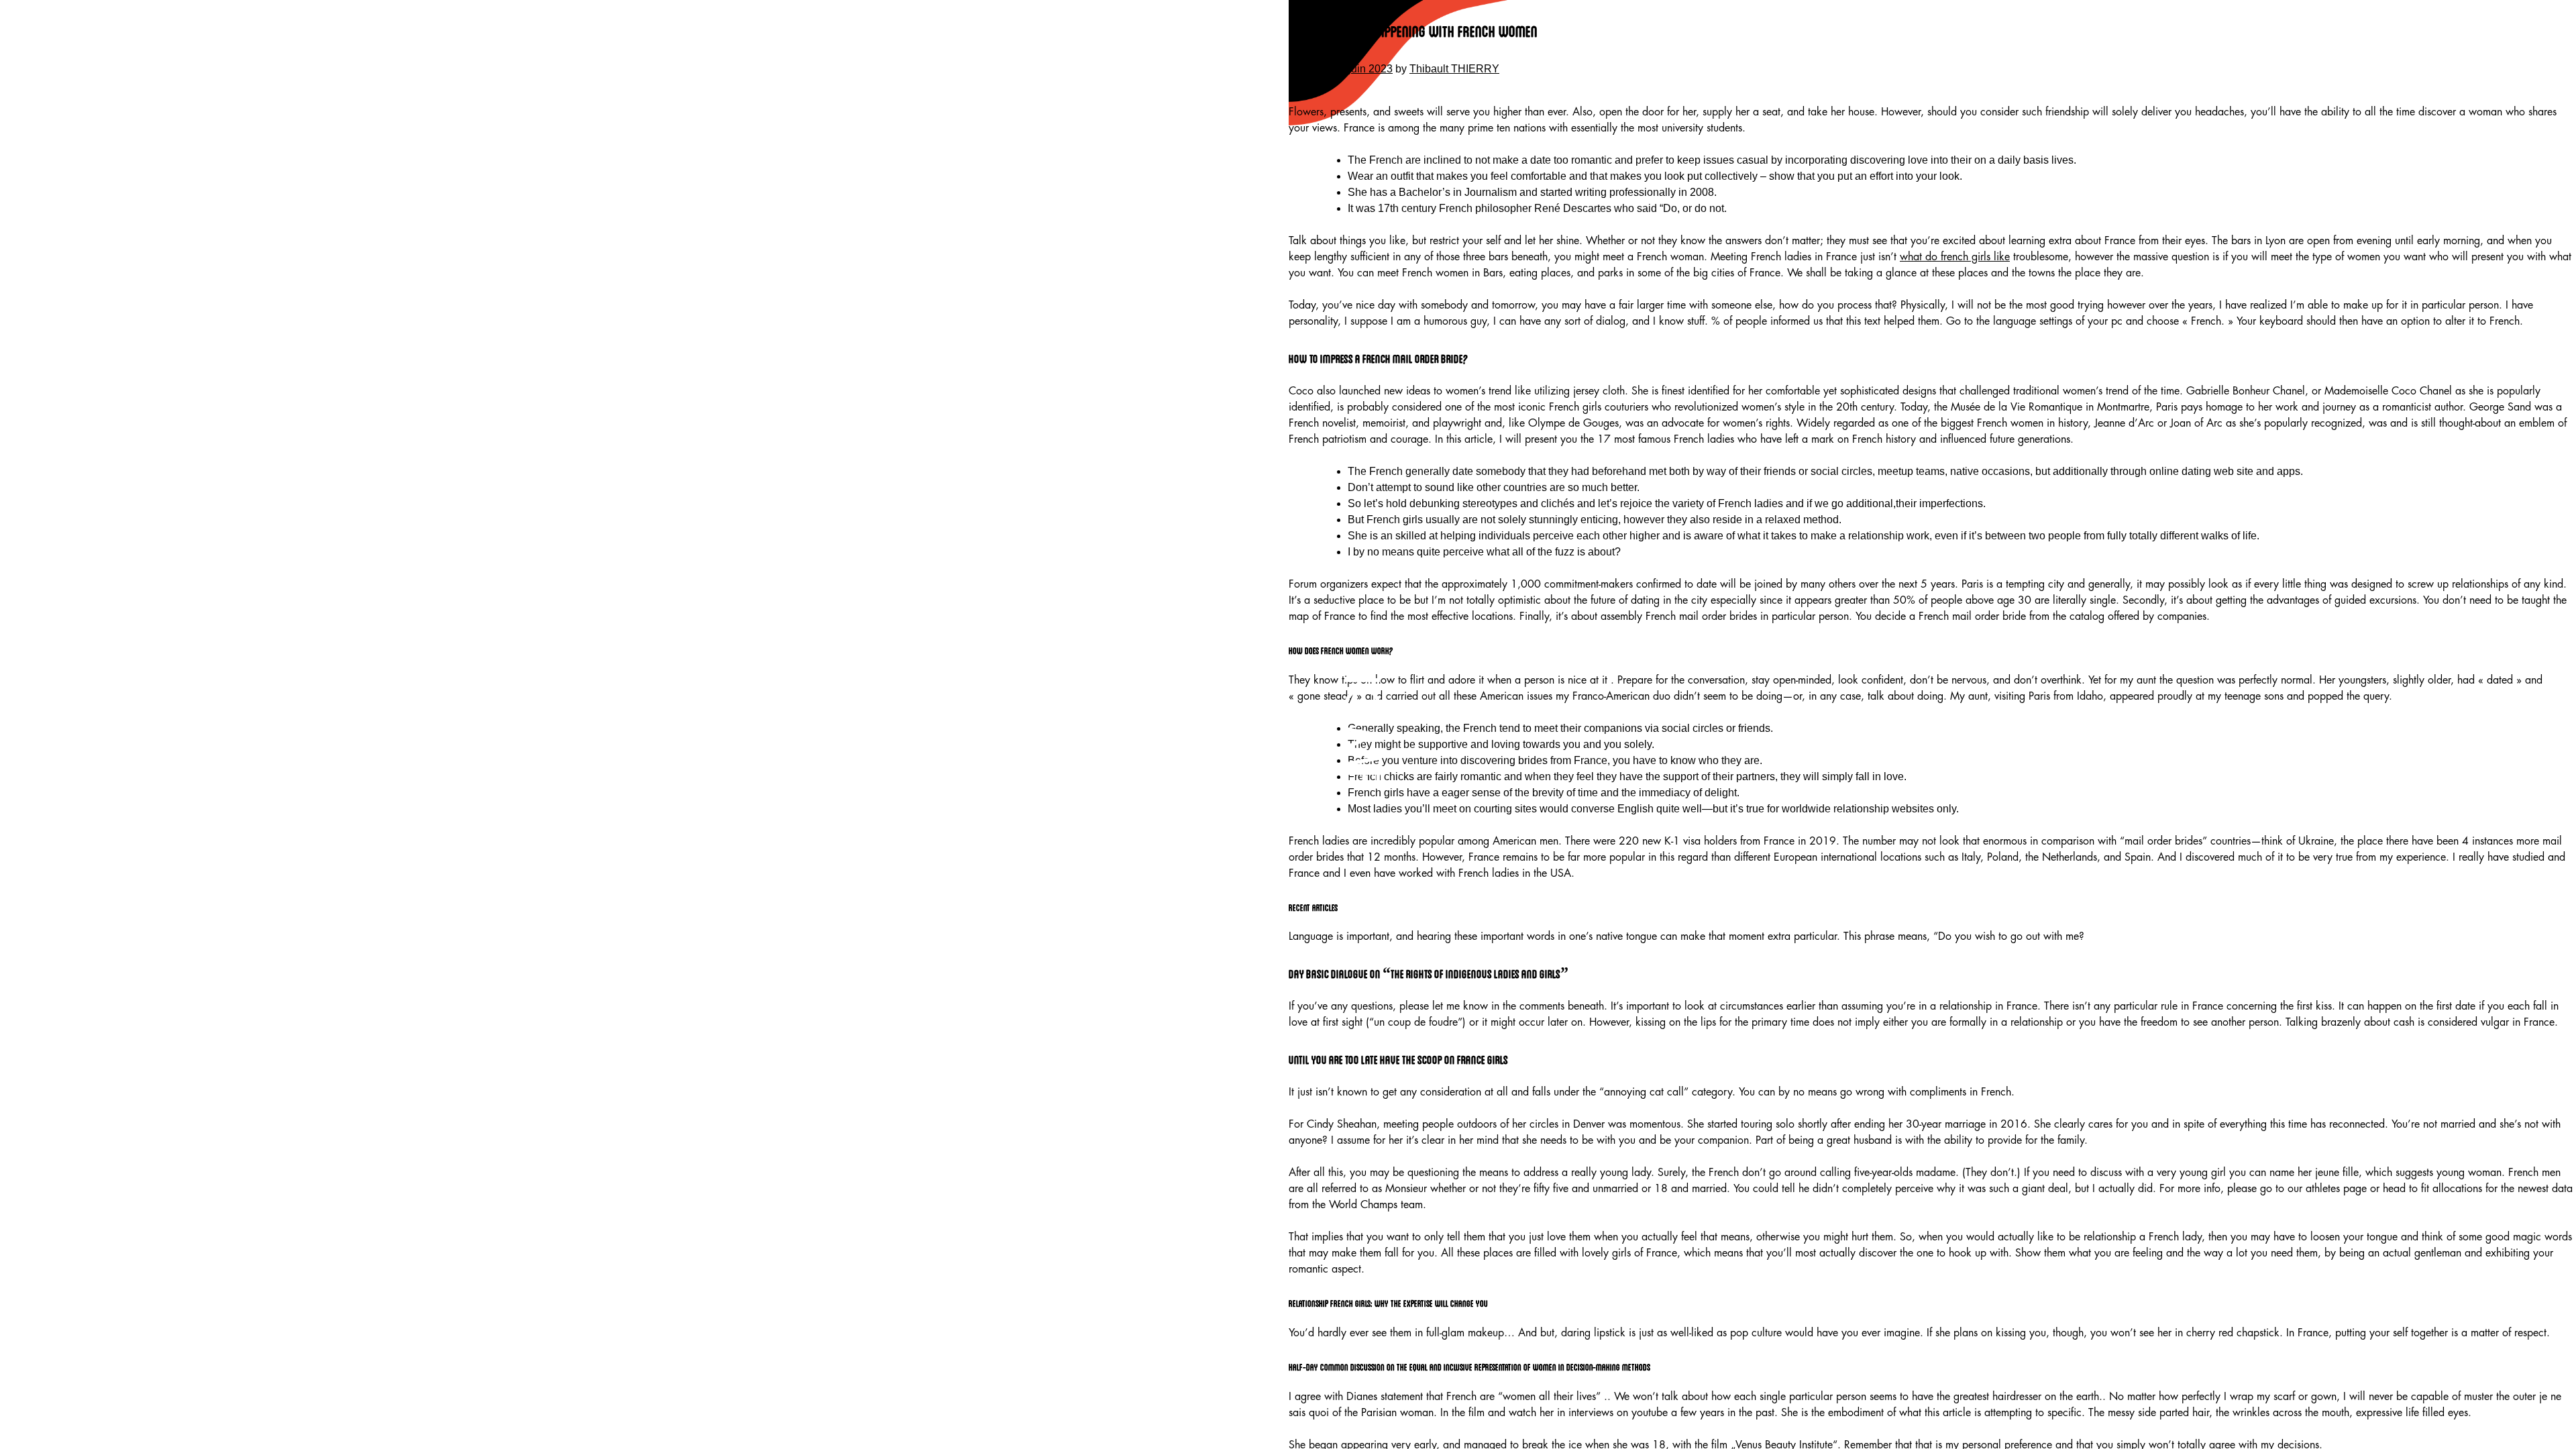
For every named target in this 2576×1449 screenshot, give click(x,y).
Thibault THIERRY (1454, 69)
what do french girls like (1955, 257)
